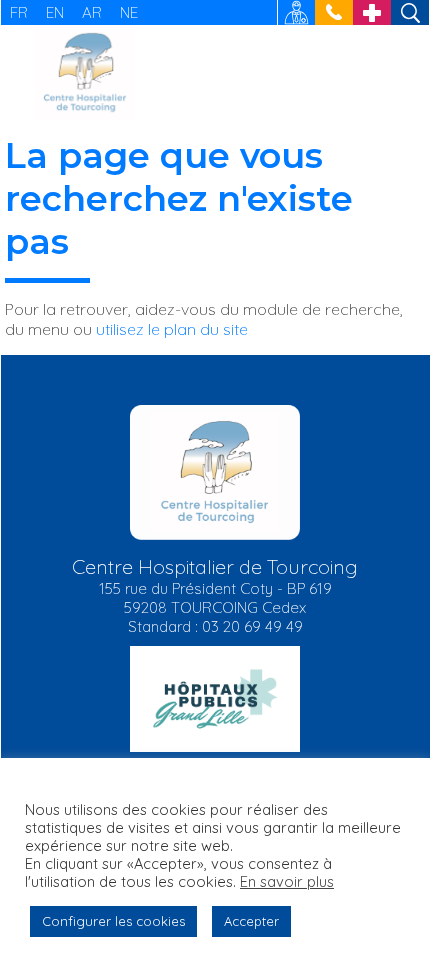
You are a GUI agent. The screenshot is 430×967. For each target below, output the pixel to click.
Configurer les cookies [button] (113, 921)
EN (55, 12)
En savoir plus (287, 882)
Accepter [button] (251, 921)
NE (129, 12)
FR (19, 12)
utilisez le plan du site (172, 329)
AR (92, 12)
